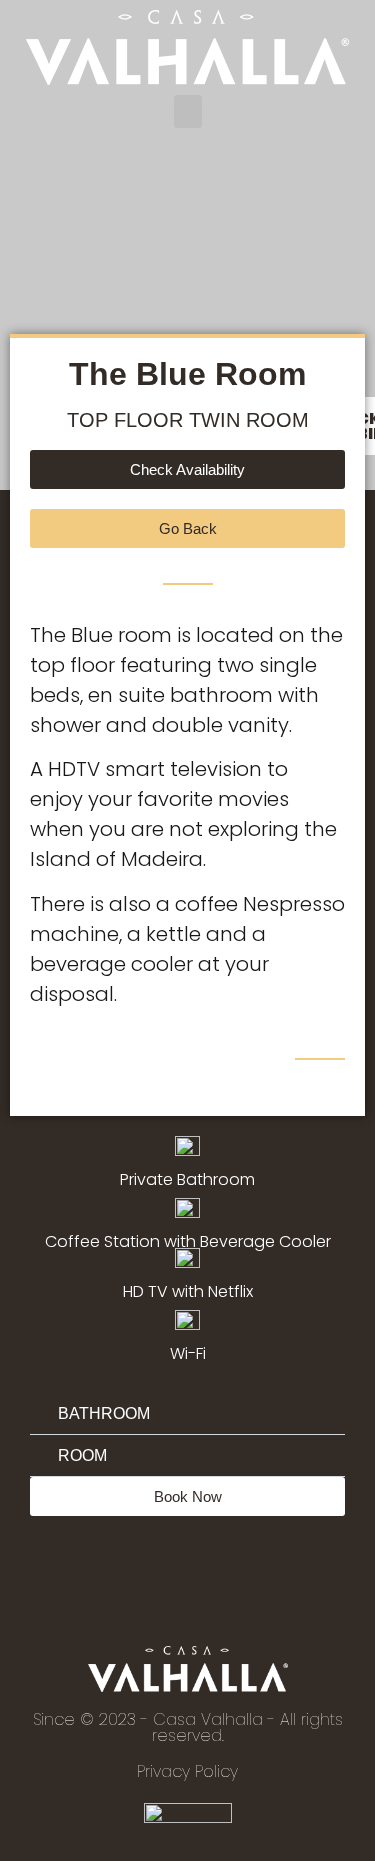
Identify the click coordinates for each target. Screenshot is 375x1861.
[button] (188, 111)
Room (82, 1455)
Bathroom (104, 1413)
